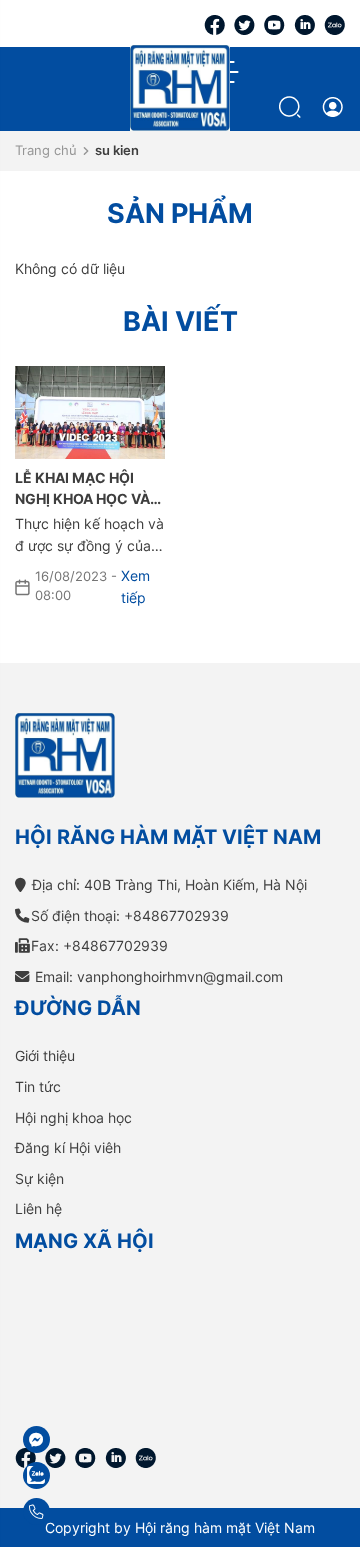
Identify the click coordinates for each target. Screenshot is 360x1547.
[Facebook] (214, 23)
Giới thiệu (45, 1055)
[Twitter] (244, 23)
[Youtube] (274, 23)
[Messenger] (84, 1439)
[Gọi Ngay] (84, 1511)
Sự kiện (39, 1178)
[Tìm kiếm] (292, 106)
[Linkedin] (304, 23)
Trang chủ (46, 150)
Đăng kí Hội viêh (68, 1147)
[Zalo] (334, 23)
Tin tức (38, 1086)
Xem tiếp (135, 586)
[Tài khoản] (332, 107)
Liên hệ (38, 1208)
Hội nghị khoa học (73, 1117)
